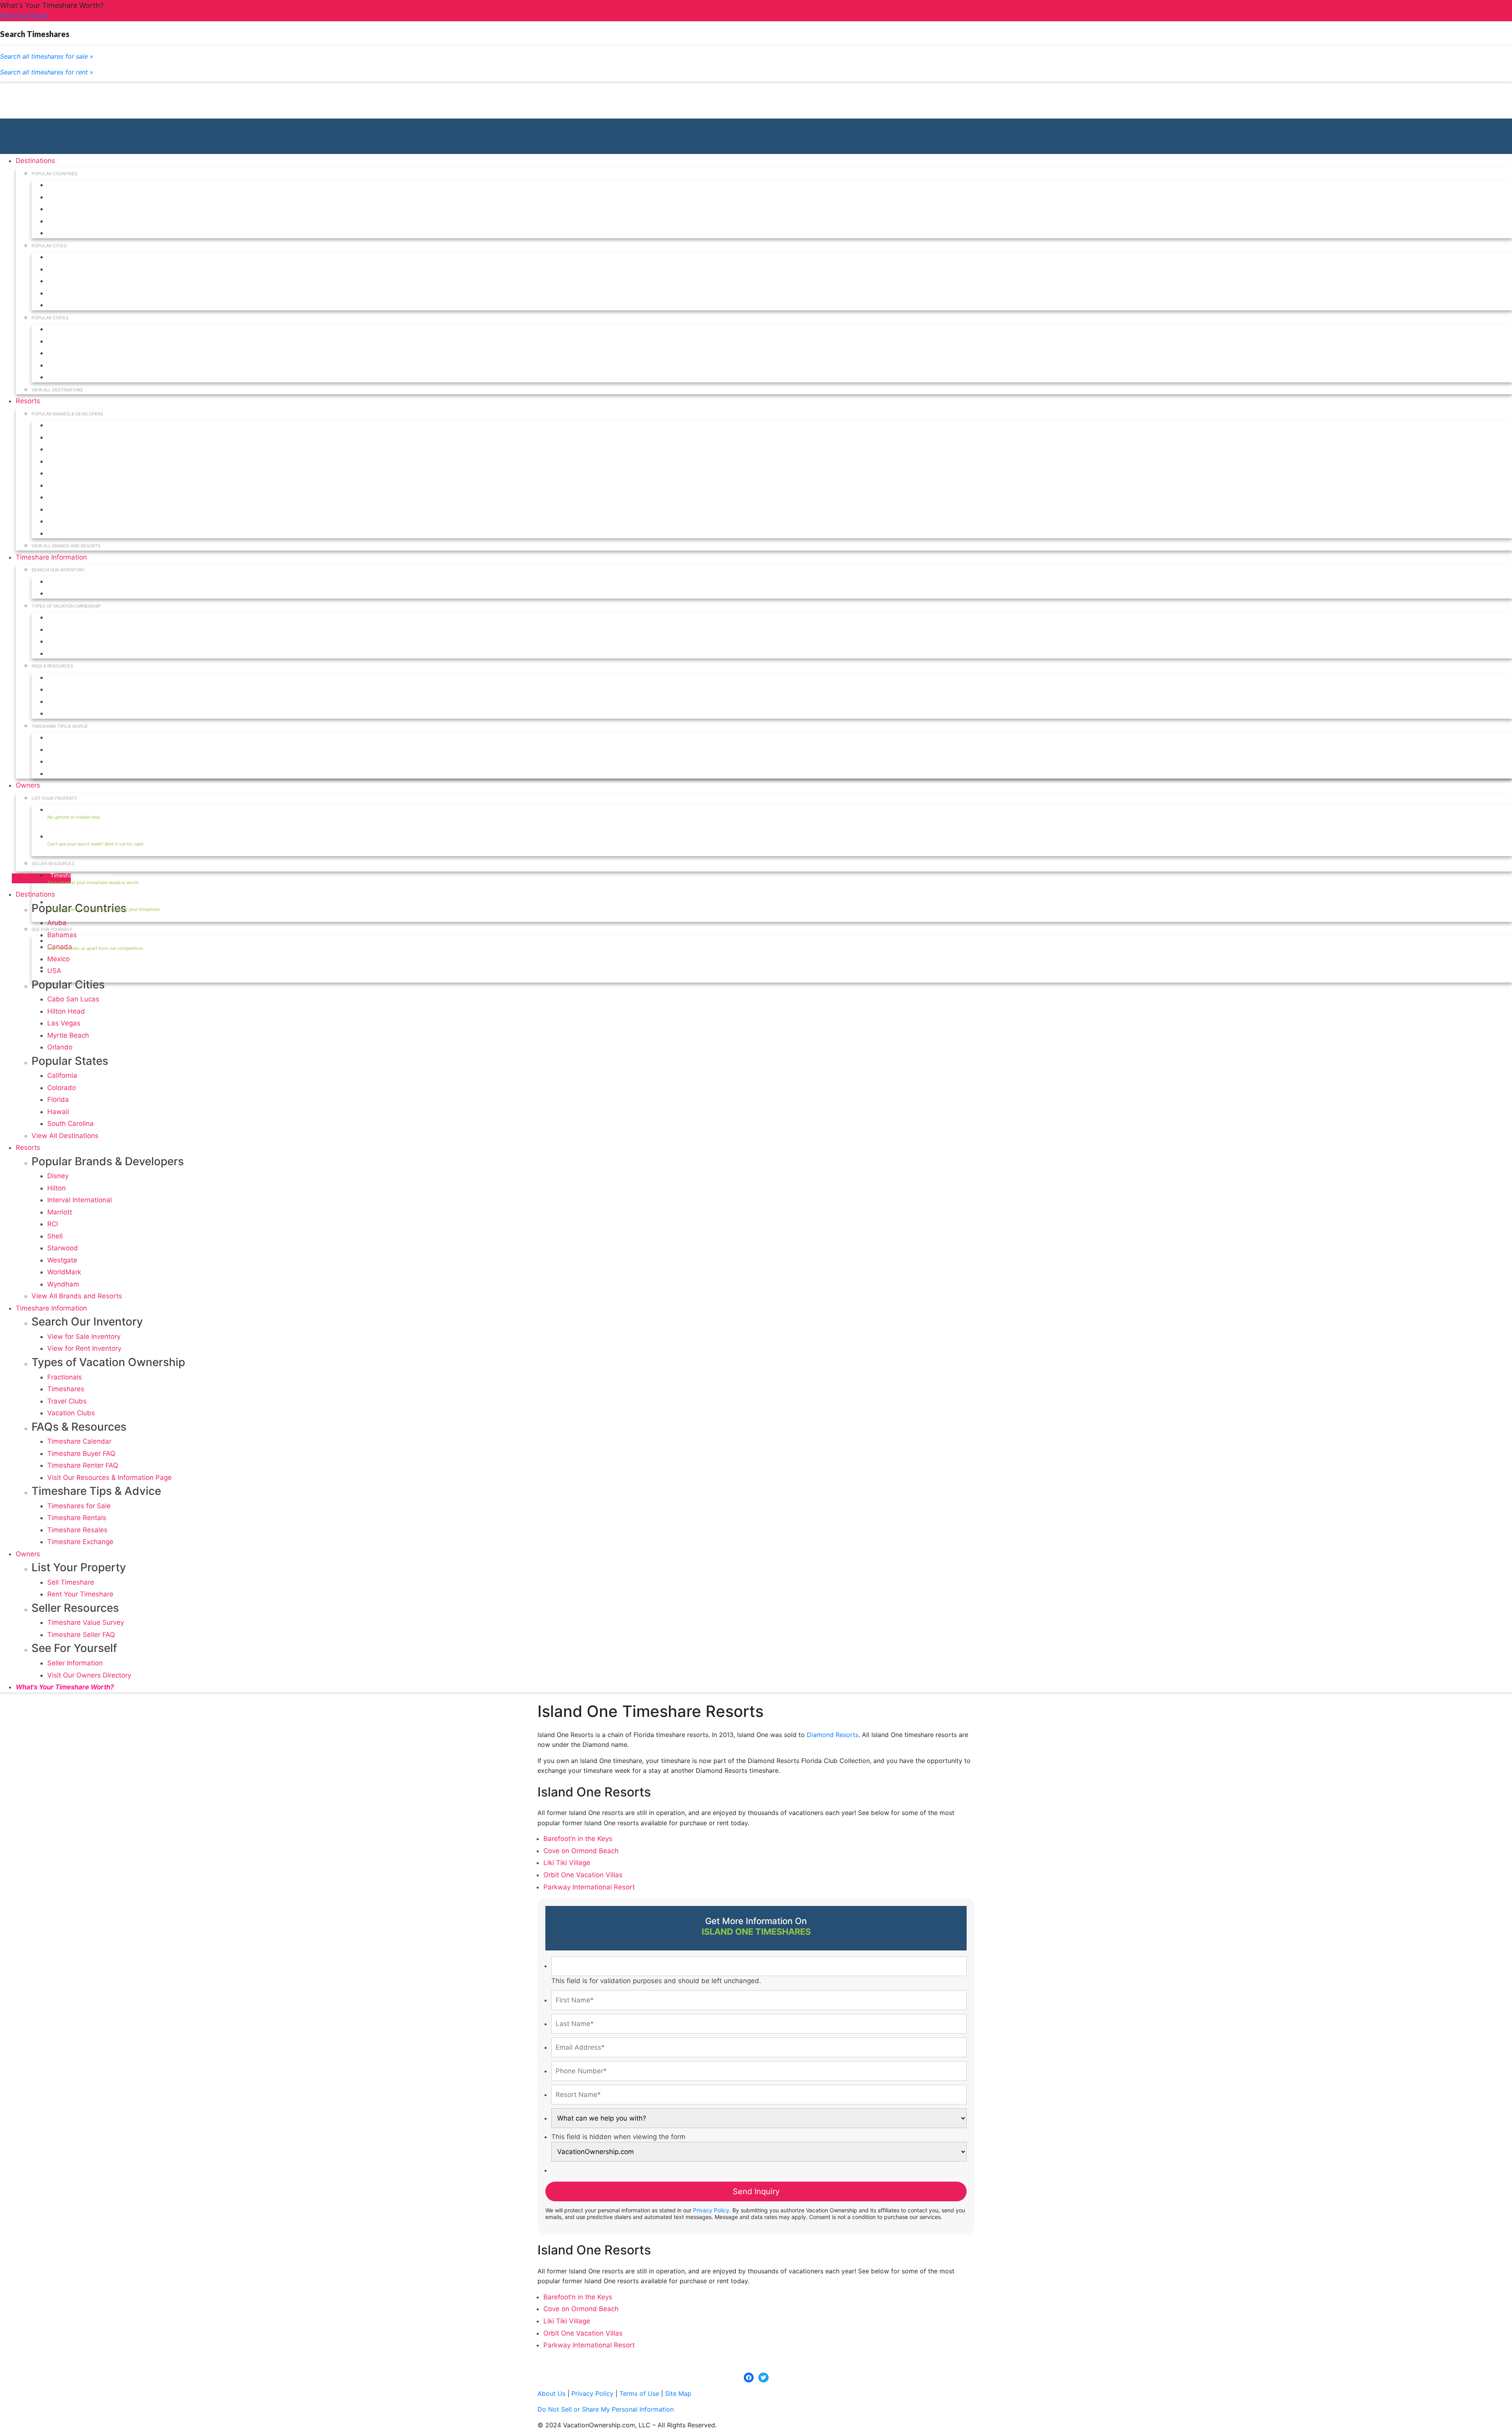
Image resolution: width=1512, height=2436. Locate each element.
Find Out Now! (24, 16)
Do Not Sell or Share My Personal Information (606, 2409)
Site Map (678, 2393)
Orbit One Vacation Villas (583, 1875)
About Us (551, 2393)
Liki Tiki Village (567, 1863)
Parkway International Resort (589, 1887)
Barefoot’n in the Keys (578, 1839)
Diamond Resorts (833, 1735)
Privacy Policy (711, 2210)
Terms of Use (639, 2393)
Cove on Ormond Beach (581, 1851)
